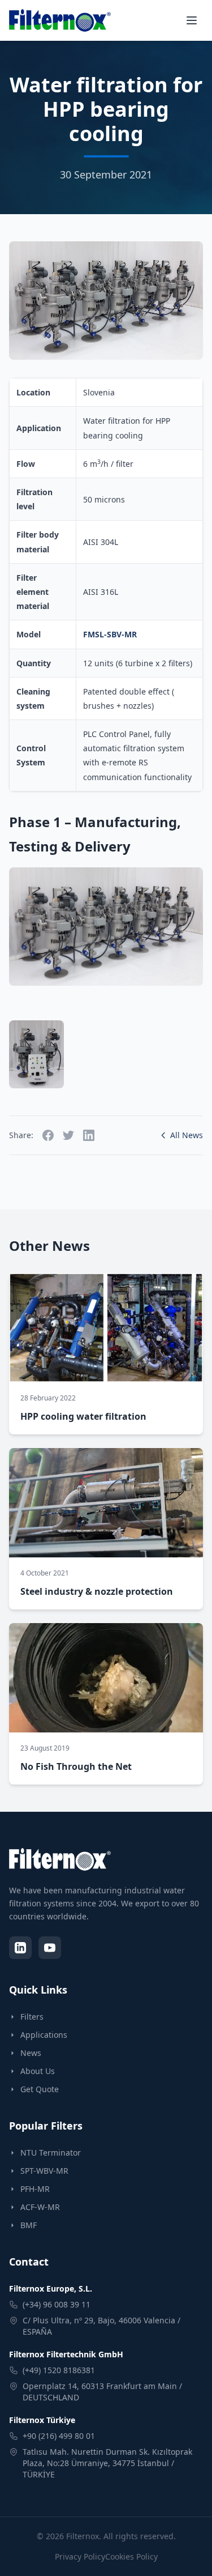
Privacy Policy (80, 2556)
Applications (44, 2035)
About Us (38, 2071)
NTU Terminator (51, 2153)
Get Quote (40, 2089)
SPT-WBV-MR (44, 2171)
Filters (32, 2017)
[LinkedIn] (20, 1948)
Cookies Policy (131, 2556)
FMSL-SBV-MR (110, 634)
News (31, 2053)
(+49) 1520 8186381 (59, 2370)
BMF (29, 2225)
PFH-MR (35, 2189)
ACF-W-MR (40, 2207)
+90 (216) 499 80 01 (59, 2436)
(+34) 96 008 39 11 (57, 2304)
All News (187, 1135)
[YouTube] (50, 1948)
